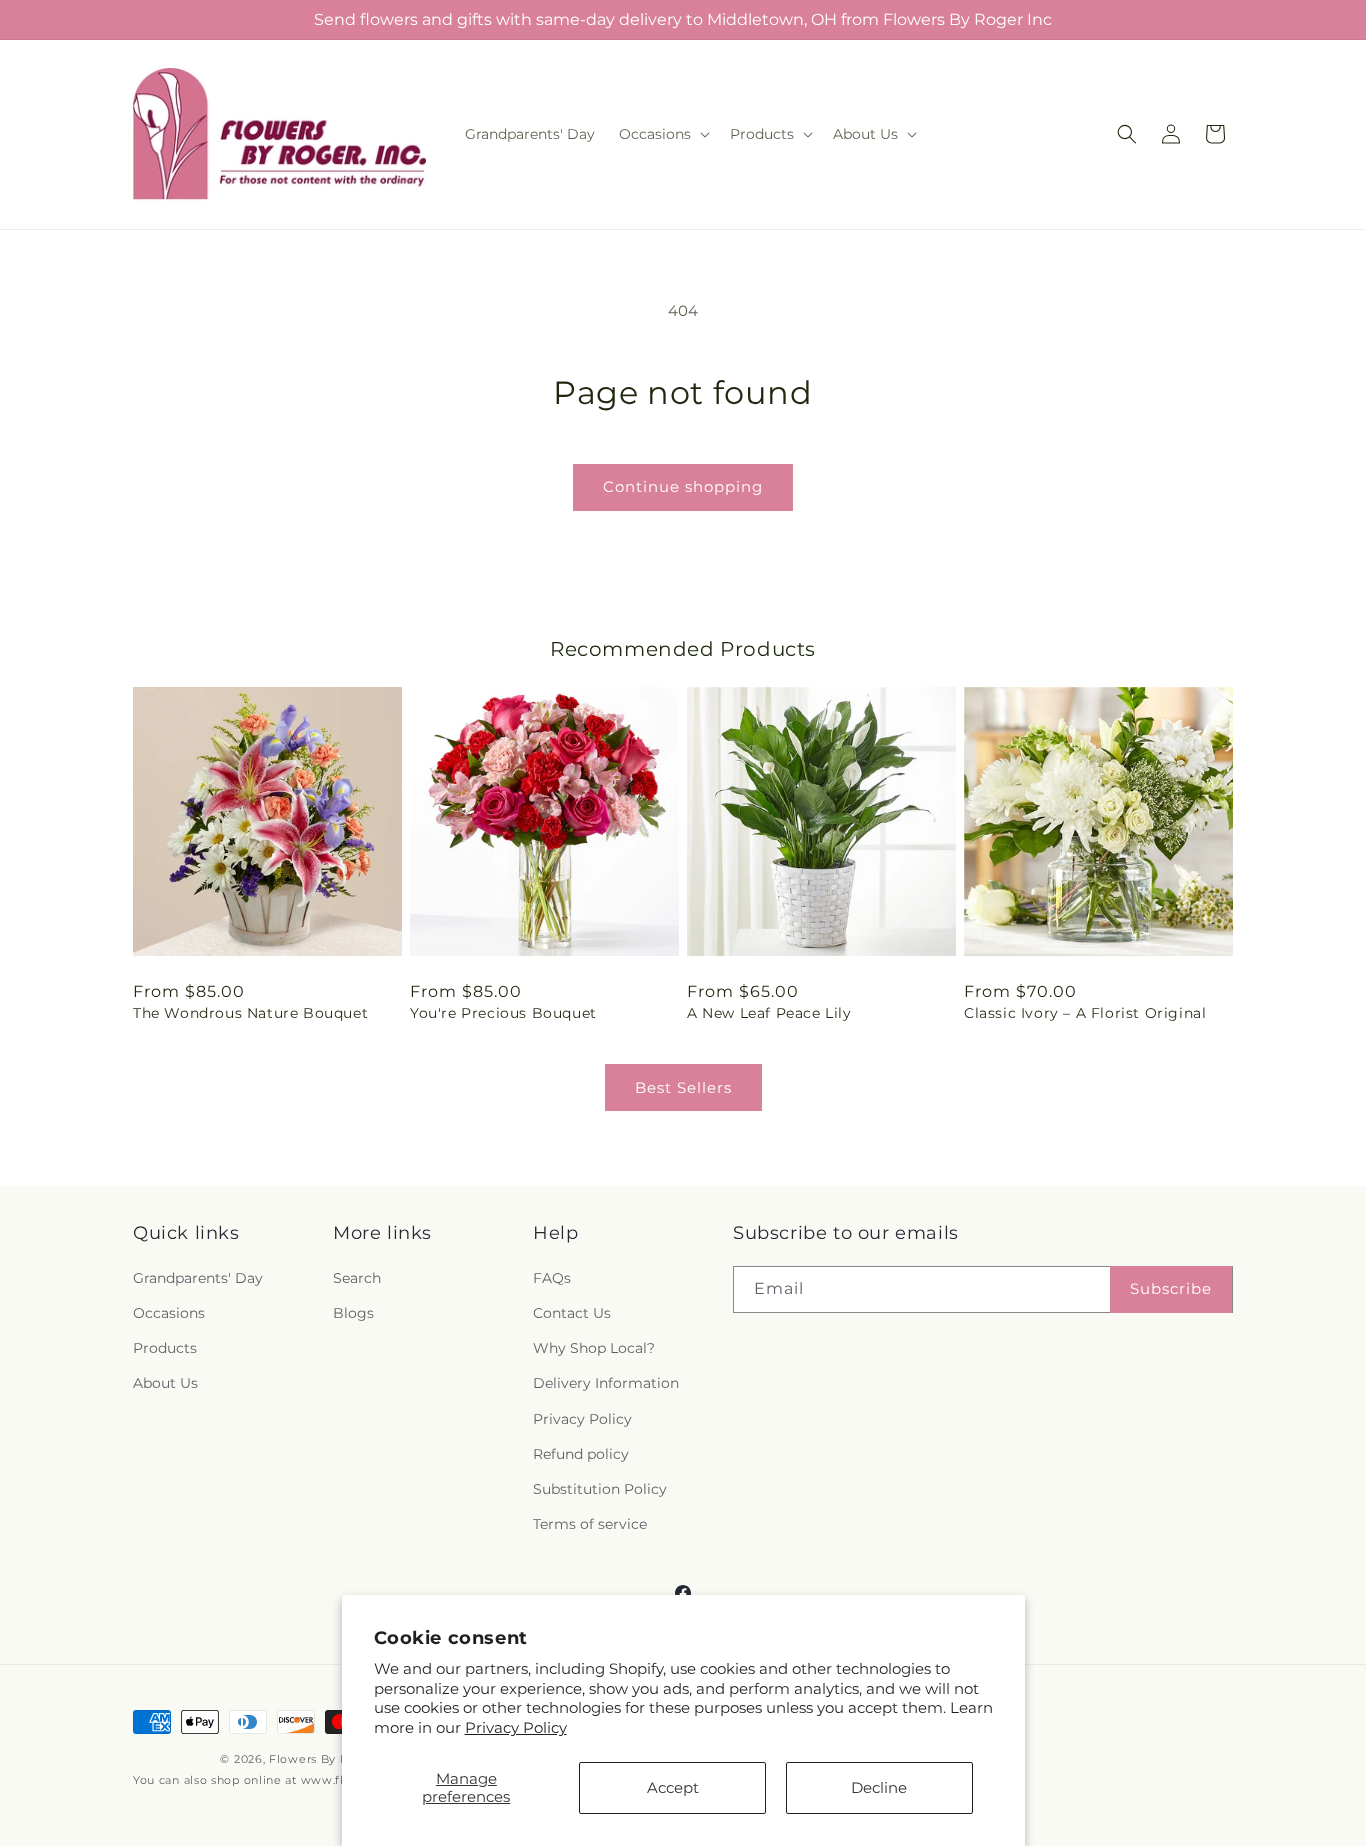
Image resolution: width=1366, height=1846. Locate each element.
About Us (165, 1383)
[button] (662, 134)
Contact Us (572, 1313)
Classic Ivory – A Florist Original (1085, 1013)
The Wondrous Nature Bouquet (250, 1013)
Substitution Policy (600, 1489)
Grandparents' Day (198, 1278)
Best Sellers (683, 1087)
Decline (879, 1787)
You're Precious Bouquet (503, 1013)
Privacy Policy (516, 1727)
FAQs (552, 1278)
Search (357, 1278)
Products (165, 1348)
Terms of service (590, 1524)
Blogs (353, 1313)
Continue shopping (683, 486)
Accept (673, 1787)
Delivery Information (606, 1383)
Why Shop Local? (594, 1348)
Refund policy (581, 1454)
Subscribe (1171, 1288)
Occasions (169, 1313)
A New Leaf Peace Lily (769, 1013)
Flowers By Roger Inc (334, 1759)
